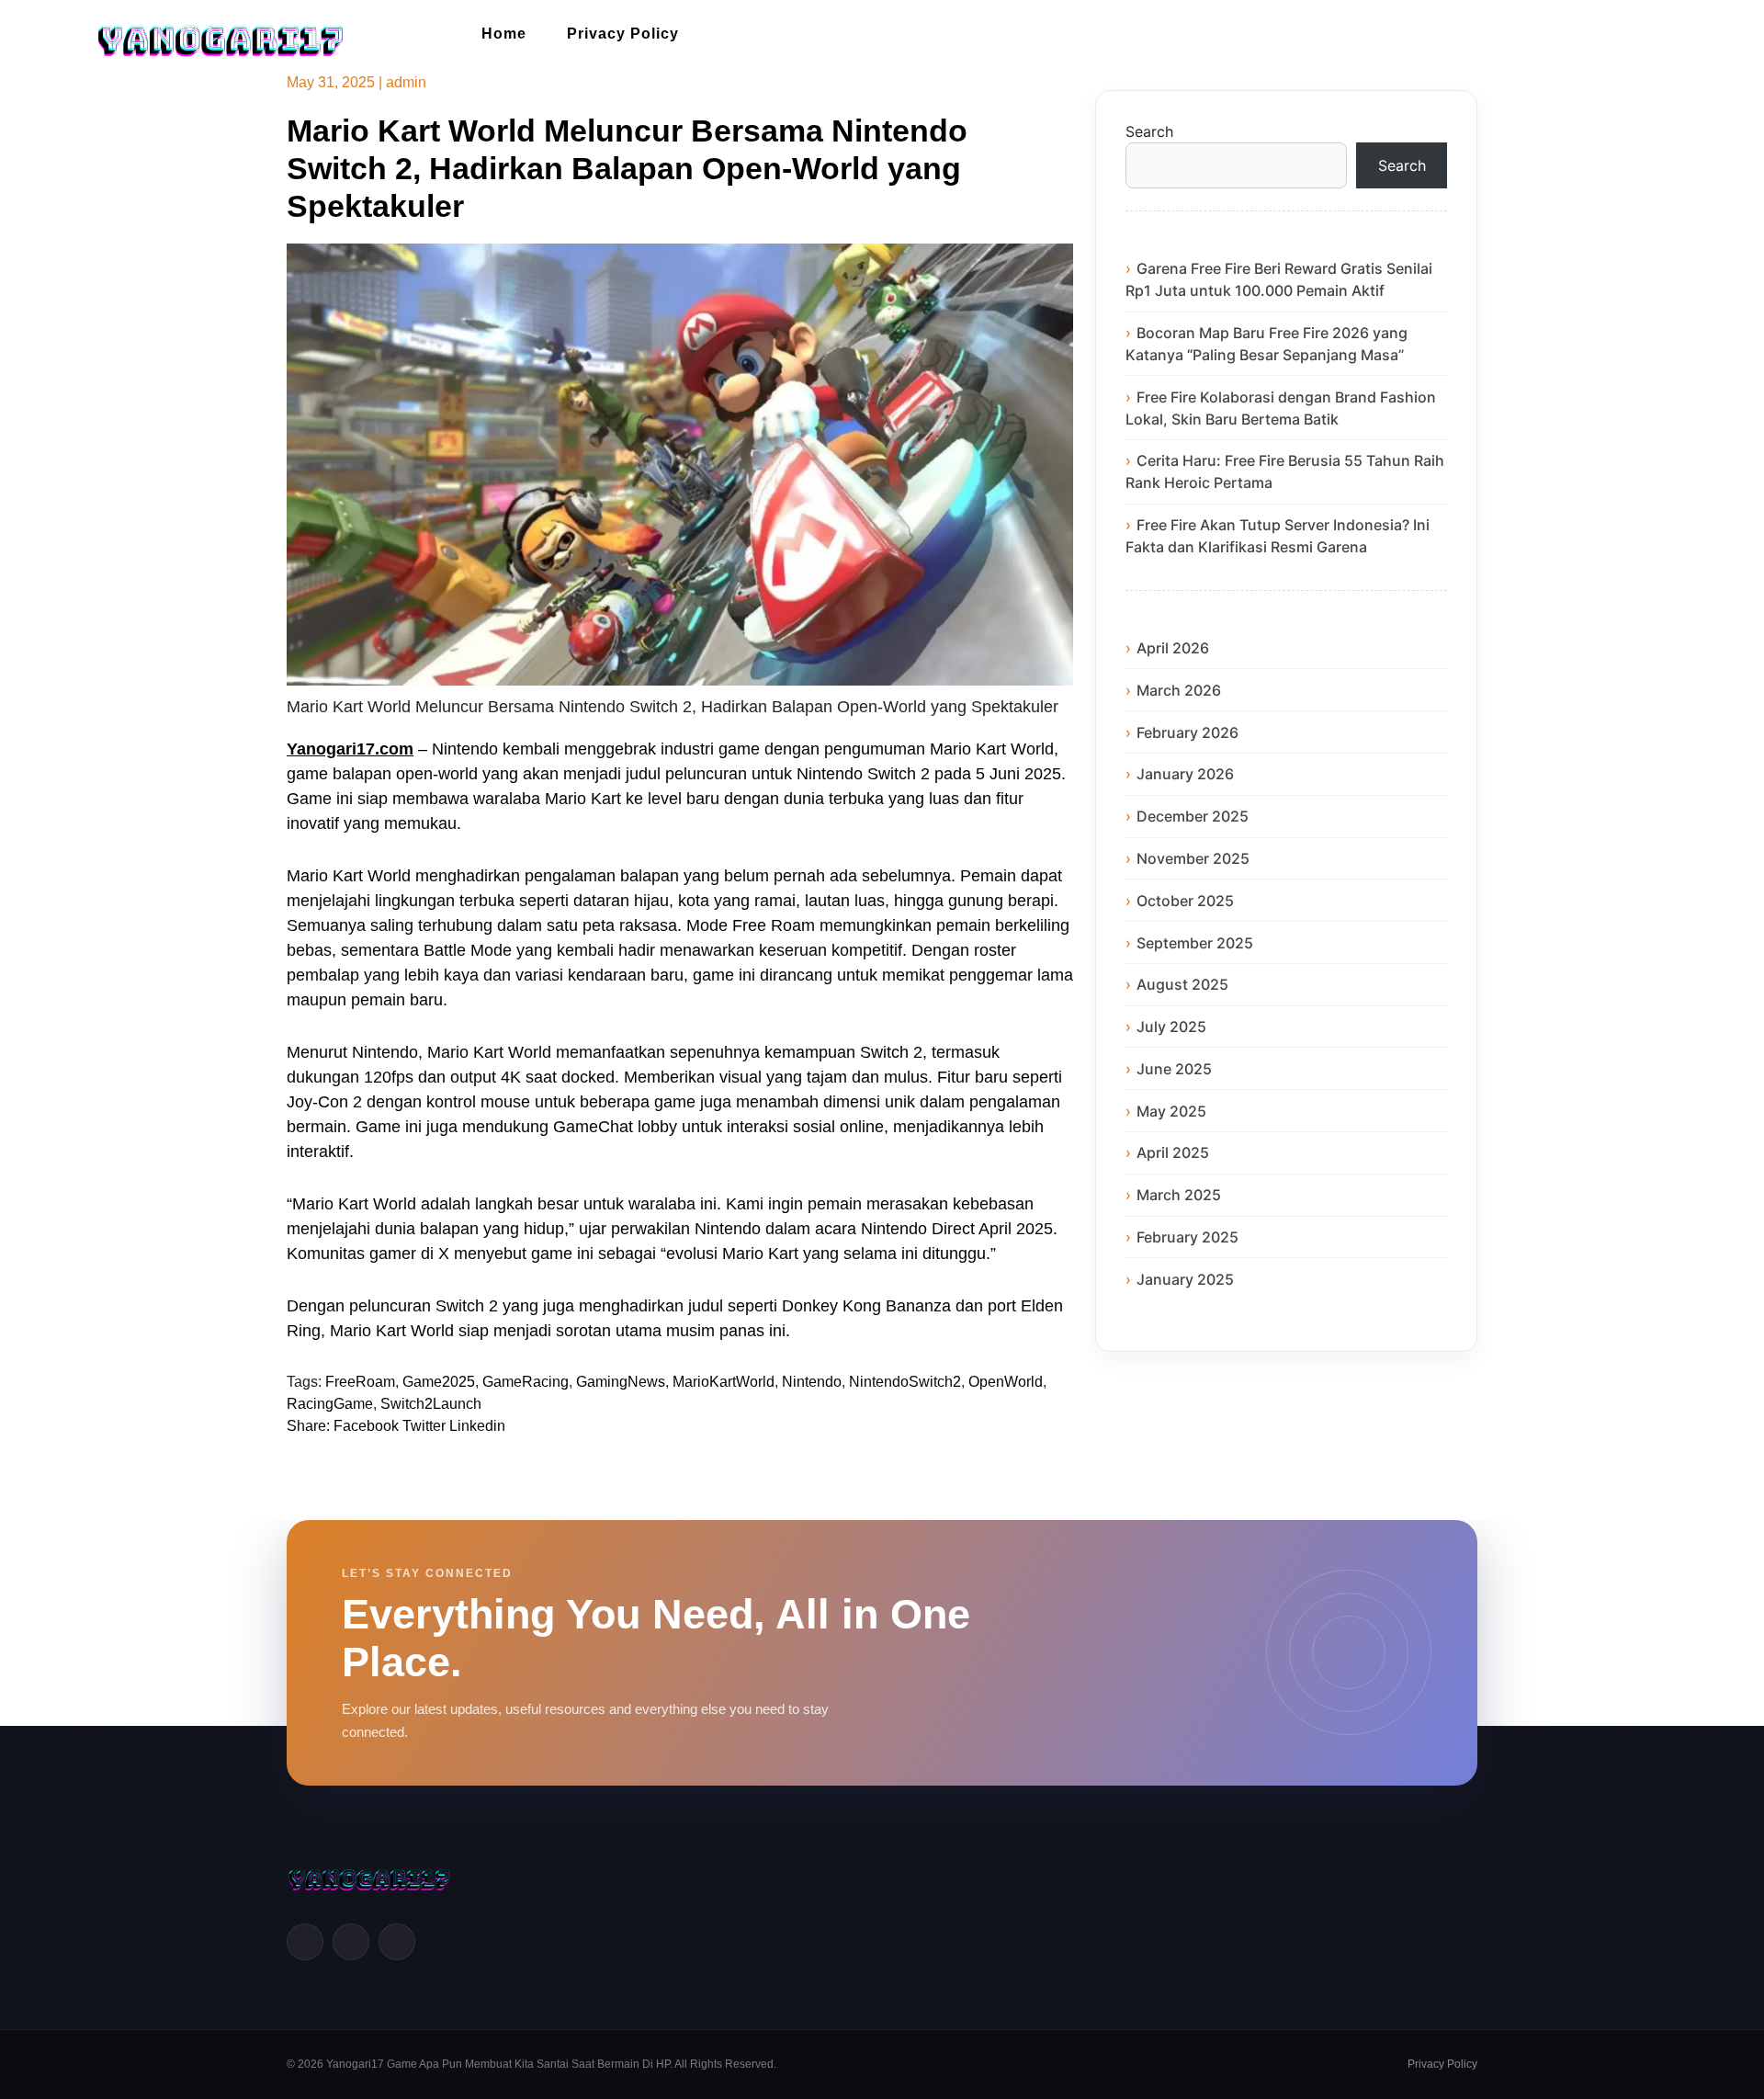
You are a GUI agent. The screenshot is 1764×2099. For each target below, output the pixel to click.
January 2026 (1185, 774)
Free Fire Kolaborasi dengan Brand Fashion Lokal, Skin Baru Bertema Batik (1281, 408)
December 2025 (1193, 816)
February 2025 (1187, 1237)
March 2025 (1179, 1195)
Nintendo (812, 1382)
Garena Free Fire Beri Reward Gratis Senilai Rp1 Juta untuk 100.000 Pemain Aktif (1279, 279)
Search (1149, 131)
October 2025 (1185, 901)
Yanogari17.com (350, 749)
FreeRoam (360, 1382)
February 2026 (1187, 732)
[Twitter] (351, 1942)
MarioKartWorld (724, 1382)
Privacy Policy (623, 34)
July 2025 (1171, 1027)
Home (504, 34)
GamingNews (621, 1382)
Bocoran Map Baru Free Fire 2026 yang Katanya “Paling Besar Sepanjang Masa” (1266, 344)
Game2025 (439, 1382)
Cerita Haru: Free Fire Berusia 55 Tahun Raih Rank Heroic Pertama (1285, 471)
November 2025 (1193, 858)
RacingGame (330, 1404)
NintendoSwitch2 (905, 1382)
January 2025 (1185, 1279)
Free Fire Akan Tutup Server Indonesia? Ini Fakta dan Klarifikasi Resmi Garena (1278, 536)
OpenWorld (1006, 1382)
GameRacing (526, 1382)
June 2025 (1174, 1069)
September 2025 (1195, 943)
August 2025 (1182, 984)
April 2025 (1173, 1152)
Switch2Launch (431, 1404)
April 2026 (1173, 648)
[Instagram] (397, 1942)
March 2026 (1179, 690)
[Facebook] (305, 1942)
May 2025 (1171, 1111)
